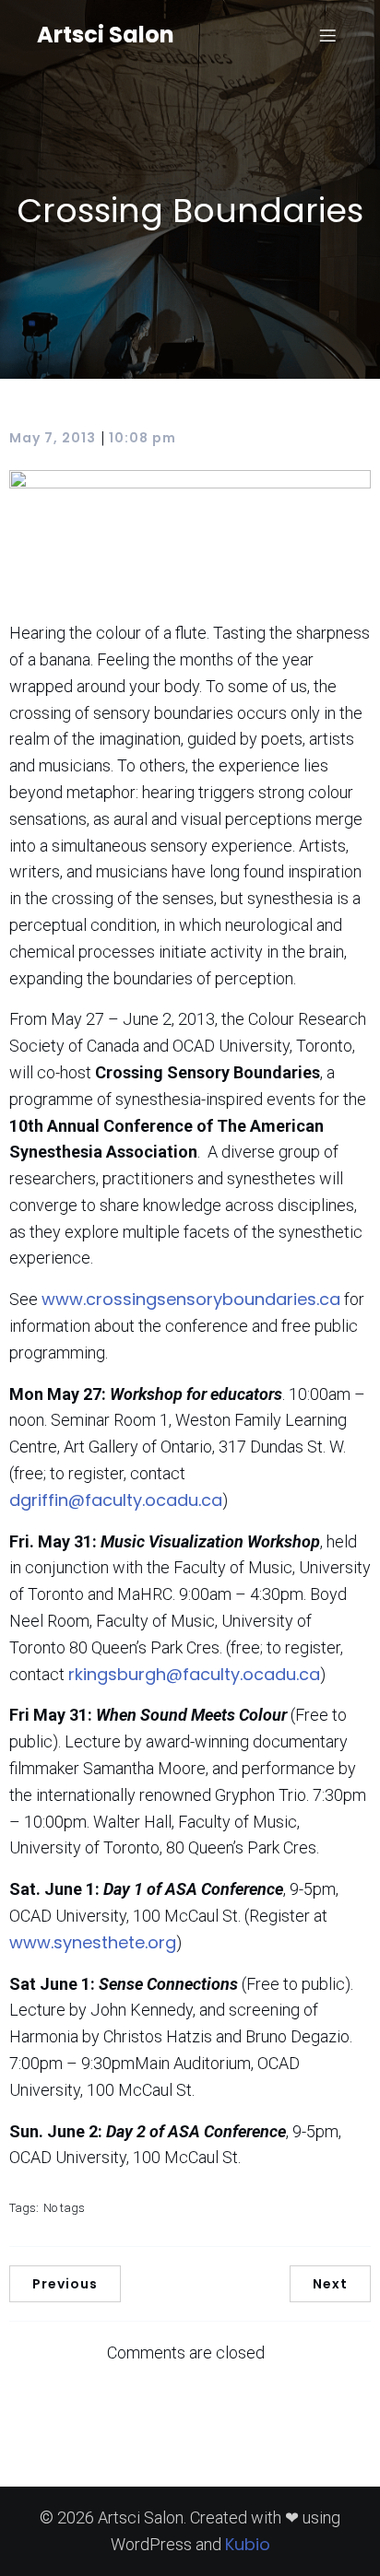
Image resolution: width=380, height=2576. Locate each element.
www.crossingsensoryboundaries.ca (191, 1299)
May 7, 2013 (53, 438)
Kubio (248, 2544)
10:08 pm (142, 438)
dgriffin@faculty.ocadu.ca (116, 1500)
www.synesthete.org (93, 1942)
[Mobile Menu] (327, 35)
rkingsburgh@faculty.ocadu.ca (194, 1674)
